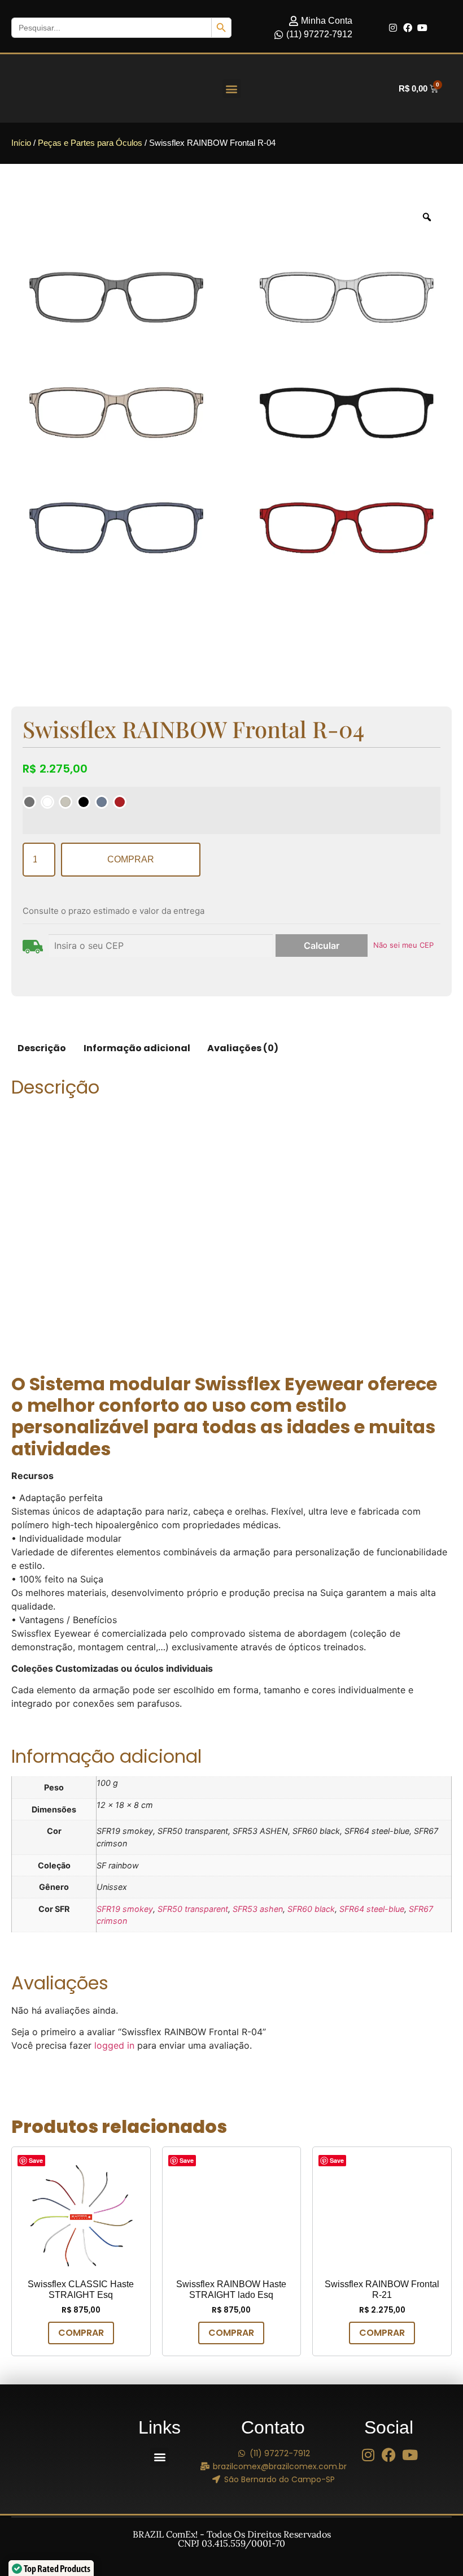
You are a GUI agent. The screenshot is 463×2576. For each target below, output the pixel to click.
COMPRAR (131, 859)
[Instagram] (393, 28)
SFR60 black (311, 1909)
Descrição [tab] (42, 1048)
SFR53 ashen (258, 1909)
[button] (232, 88)
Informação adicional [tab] (137, 1048)
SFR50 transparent (193, 1909)
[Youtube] (422, 28)
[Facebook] (408, 28)
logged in (114, 2045)
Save (36, 2160)
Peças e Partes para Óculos (90, 143)
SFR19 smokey (125, 1909)
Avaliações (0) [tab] (243, 1048)
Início (21, 143)
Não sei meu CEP (403, 945)
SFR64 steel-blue (372, 1909)
